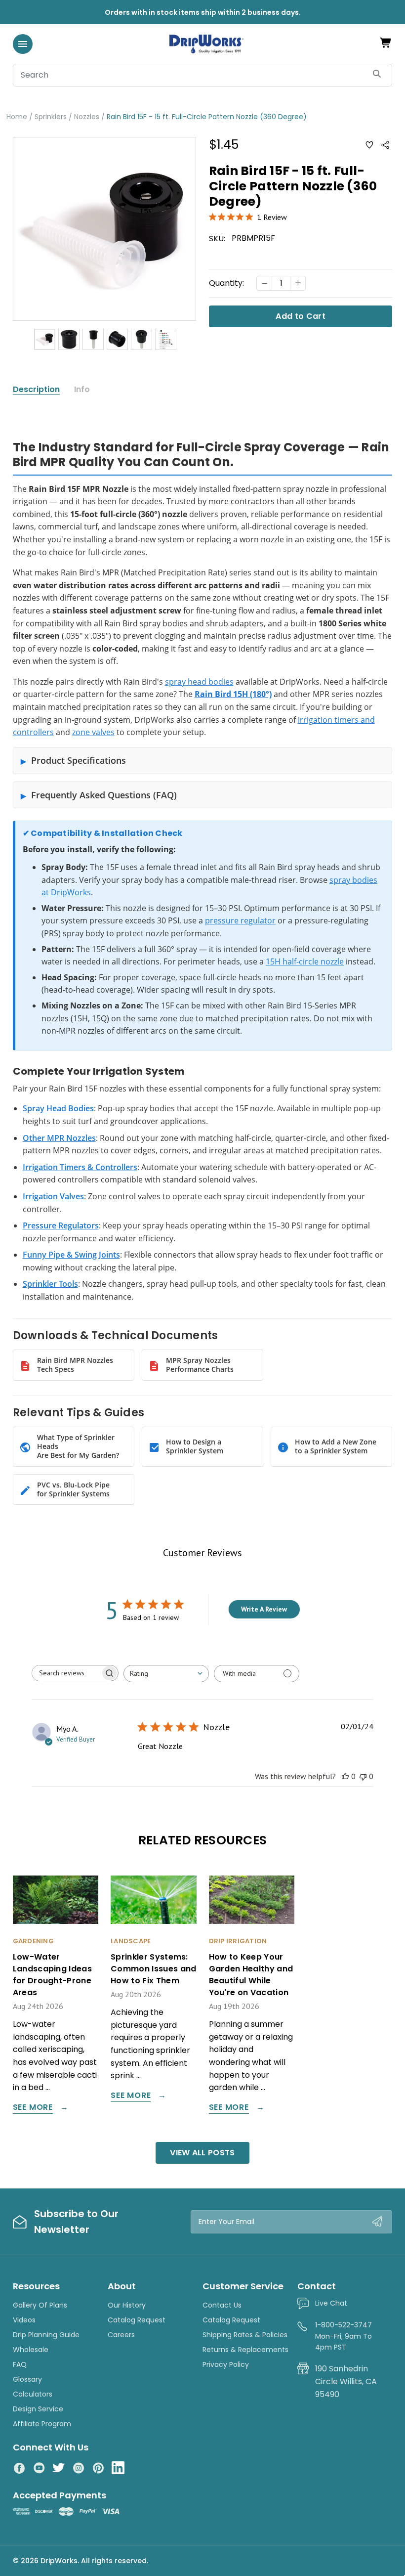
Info (82, 390)
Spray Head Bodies (58, 1108)
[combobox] (166, 1674)
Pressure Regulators (61, 1225)
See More (33, 2108)
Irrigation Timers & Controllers (80, 1167)
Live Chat (331, 2303)
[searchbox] (66, 1673)
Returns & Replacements (245, 2350)
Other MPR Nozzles (59, 1138)
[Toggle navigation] (23, 44)
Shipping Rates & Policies (245, 2335)
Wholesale (31, 2350)
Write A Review (264, 1609)
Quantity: (226, 283)
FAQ (20, 2364)
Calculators (33, 2394)
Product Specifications (79, 760)
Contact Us (222, 2305)
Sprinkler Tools (50, 1284)
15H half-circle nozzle (305, 961)
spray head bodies (199, 682)
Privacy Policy (226, 2364)
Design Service (38, 2409)
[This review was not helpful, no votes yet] (363, 1776)
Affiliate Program (42, 2424)
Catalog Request (137, 2320)
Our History (127, 2305)
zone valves (93, 732)
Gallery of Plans (40, 2305)
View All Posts (202, 2153)
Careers (121, 2335)
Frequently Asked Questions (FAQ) (104, 795)
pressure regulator (240, 920)
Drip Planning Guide (46, 2335)
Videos (24, 2320)
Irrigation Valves (53, 1196)
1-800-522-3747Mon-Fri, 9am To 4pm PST (344, 2336)
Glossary (27, 2379)
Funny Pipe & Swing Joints (71, 1255)
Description (36, 390)
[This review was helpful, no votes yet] (345, 1776)
